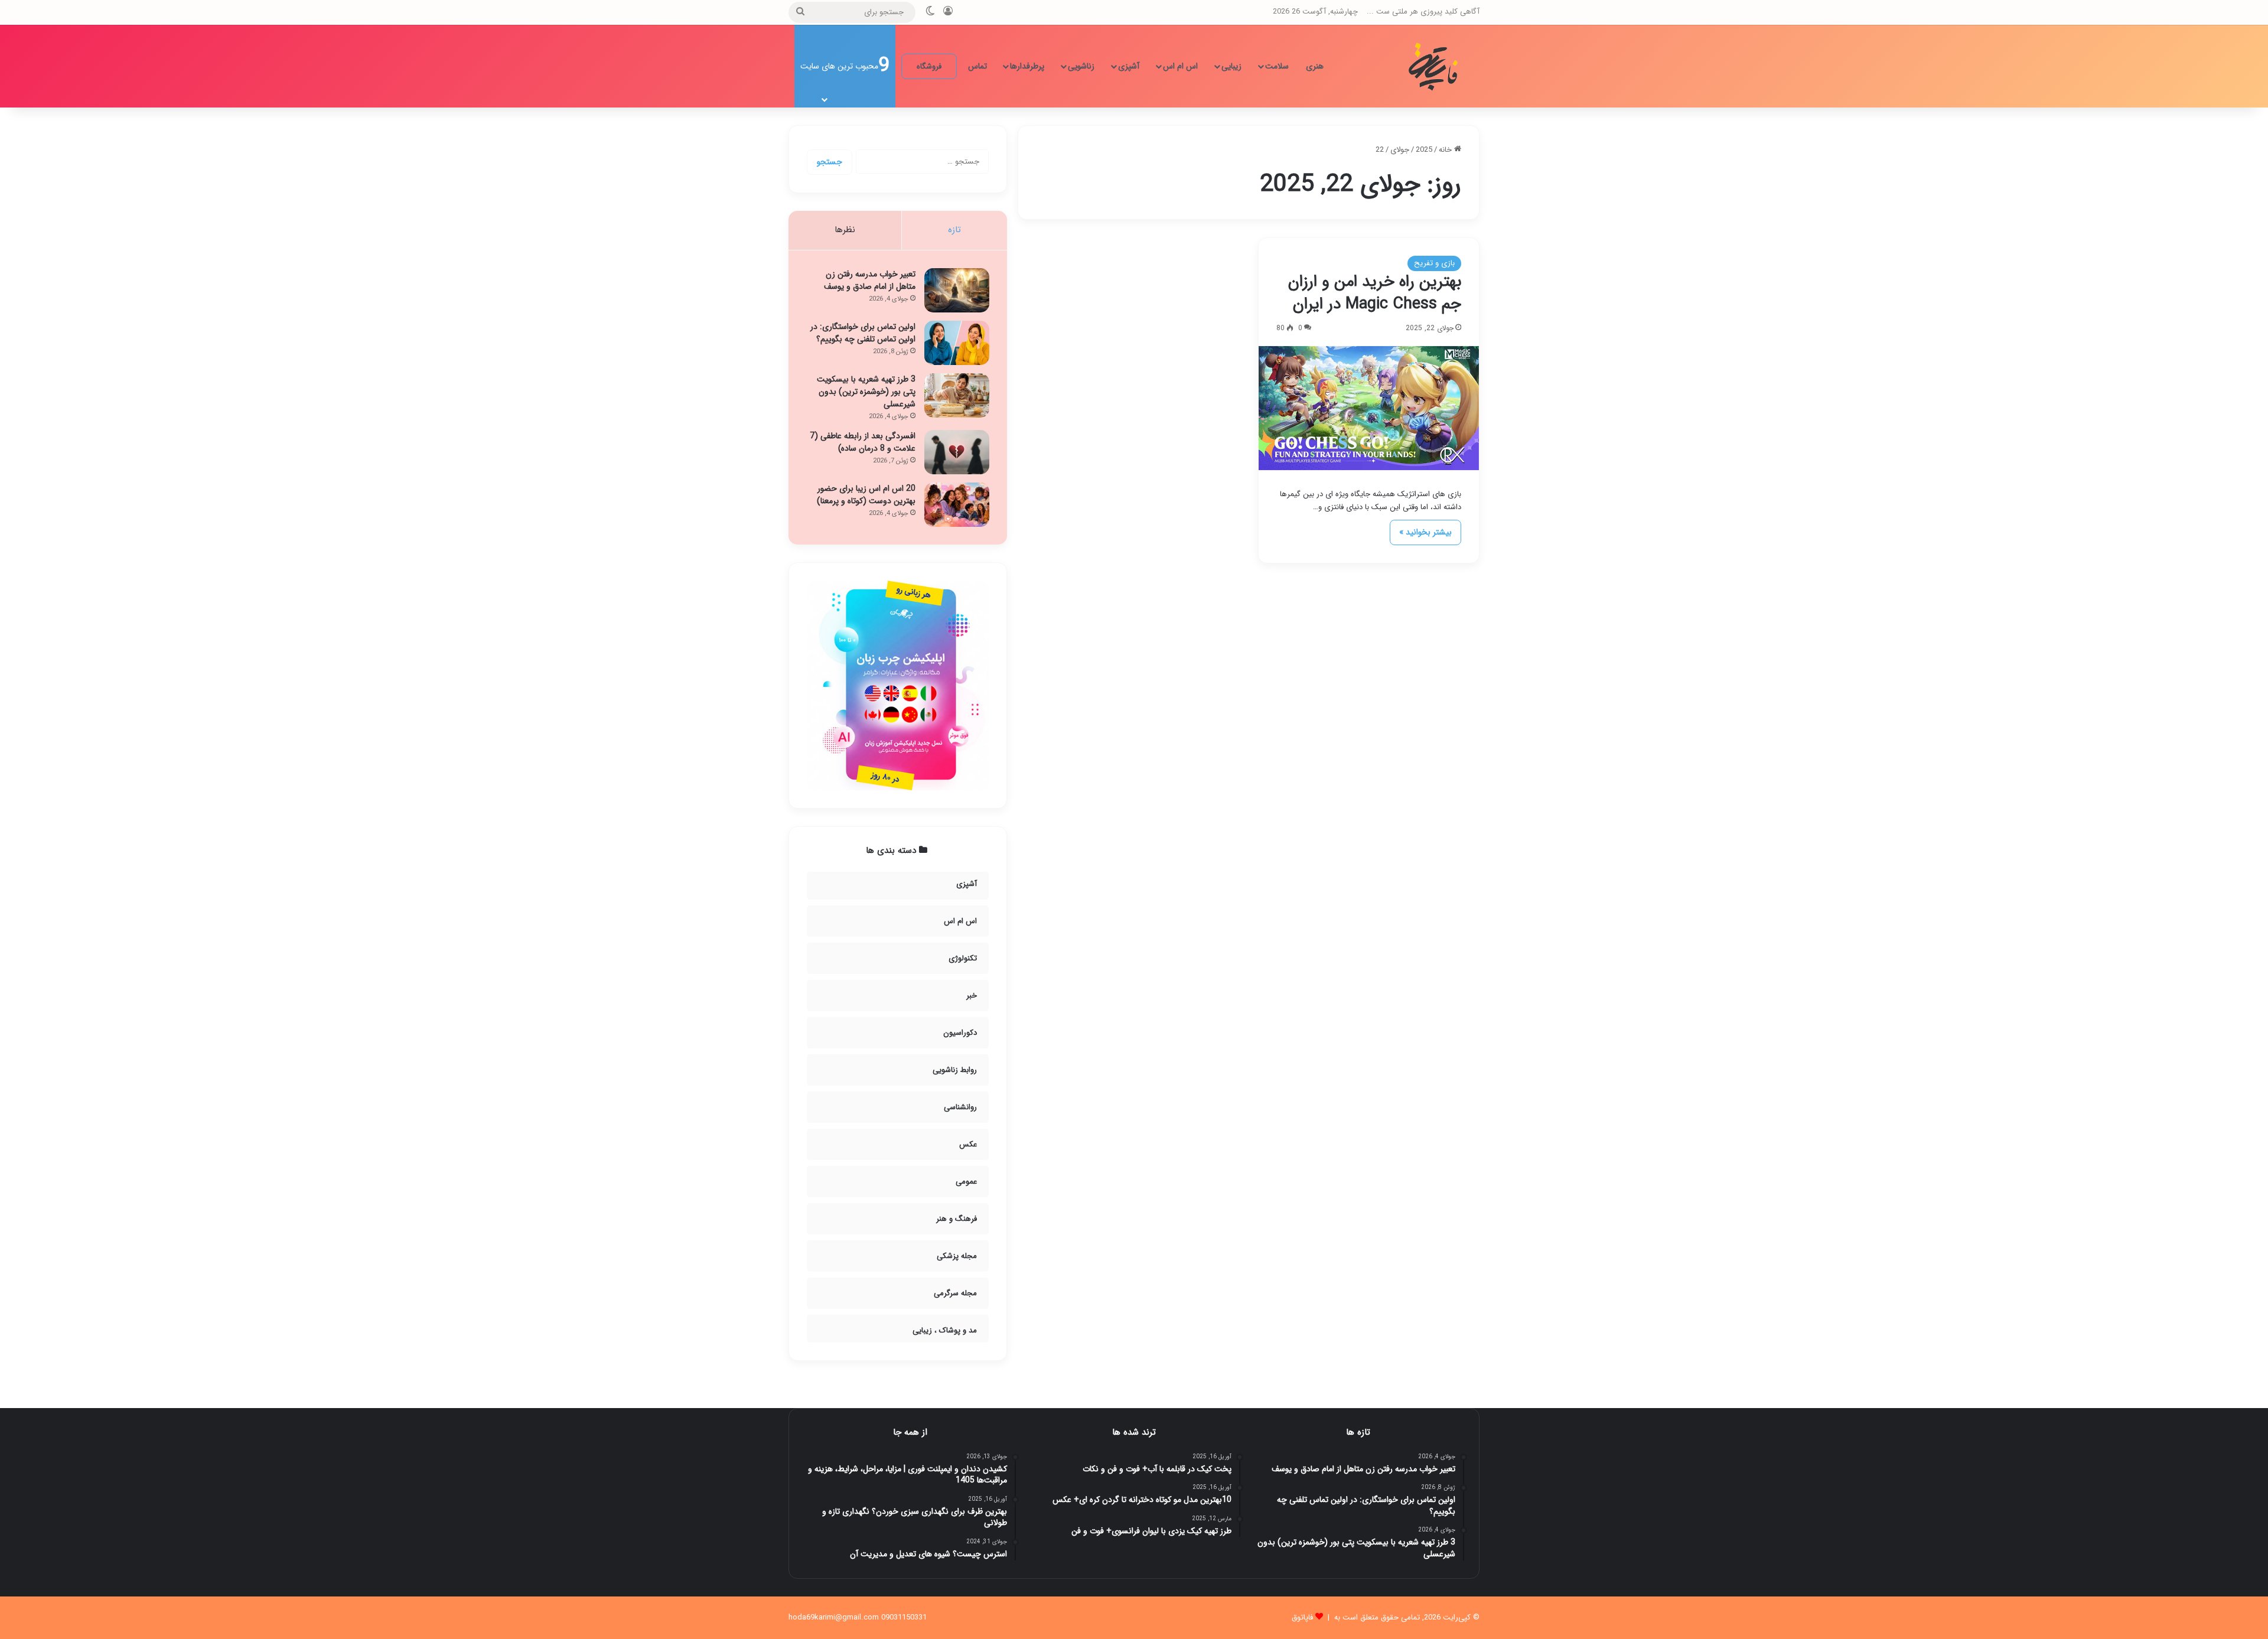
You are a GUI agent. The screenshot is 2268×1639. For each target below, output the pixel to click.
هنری (1315, 66)
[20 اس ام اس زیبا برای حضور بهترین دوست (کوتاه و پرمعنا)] (957, 505)
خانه (1446, 150)
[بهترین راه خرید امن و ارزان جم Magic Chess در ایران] (1369, 408)
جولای (1400, 150)
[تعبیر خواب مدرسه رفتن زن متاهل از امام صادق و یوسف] (957, 290)
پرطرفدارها (1027, 66)
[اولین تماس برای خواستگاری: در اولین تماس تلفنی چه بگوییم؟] (957, 343)
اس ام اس (1180, 66)
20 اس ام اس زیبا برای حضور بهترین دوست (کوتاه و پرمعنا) (866, 495)
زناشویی (1081, 66)
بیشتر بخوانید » (1425, 532)
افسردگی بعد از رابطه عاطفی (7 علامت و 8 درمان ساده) (863, 442)
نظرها (845, 230)
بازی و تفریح (1434, 263)
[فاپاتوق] (1435, 66)
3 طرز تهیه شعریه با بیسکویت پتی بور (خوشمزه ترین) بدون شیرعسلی (866, 392)
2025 (1424, 150)
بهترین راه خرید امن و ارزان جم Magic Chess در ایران (1375, 293)
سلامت (1277, 66)
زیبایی (1231, 66)
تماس (977, 66)
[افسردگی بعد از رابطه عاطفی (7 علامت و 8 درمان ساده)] (957, 452)
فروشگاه (929, 66)
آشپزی (1129, 66)
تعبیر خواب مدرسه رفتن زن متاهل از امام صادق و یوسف (870, 280)
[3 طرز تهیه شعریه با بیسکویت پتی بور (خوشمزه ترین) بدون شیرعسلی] (957, 395)
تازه (954, 230)
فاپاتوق (1302, 1617)
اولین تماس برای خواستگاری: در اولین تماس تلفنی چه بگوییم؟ (863, 333)
